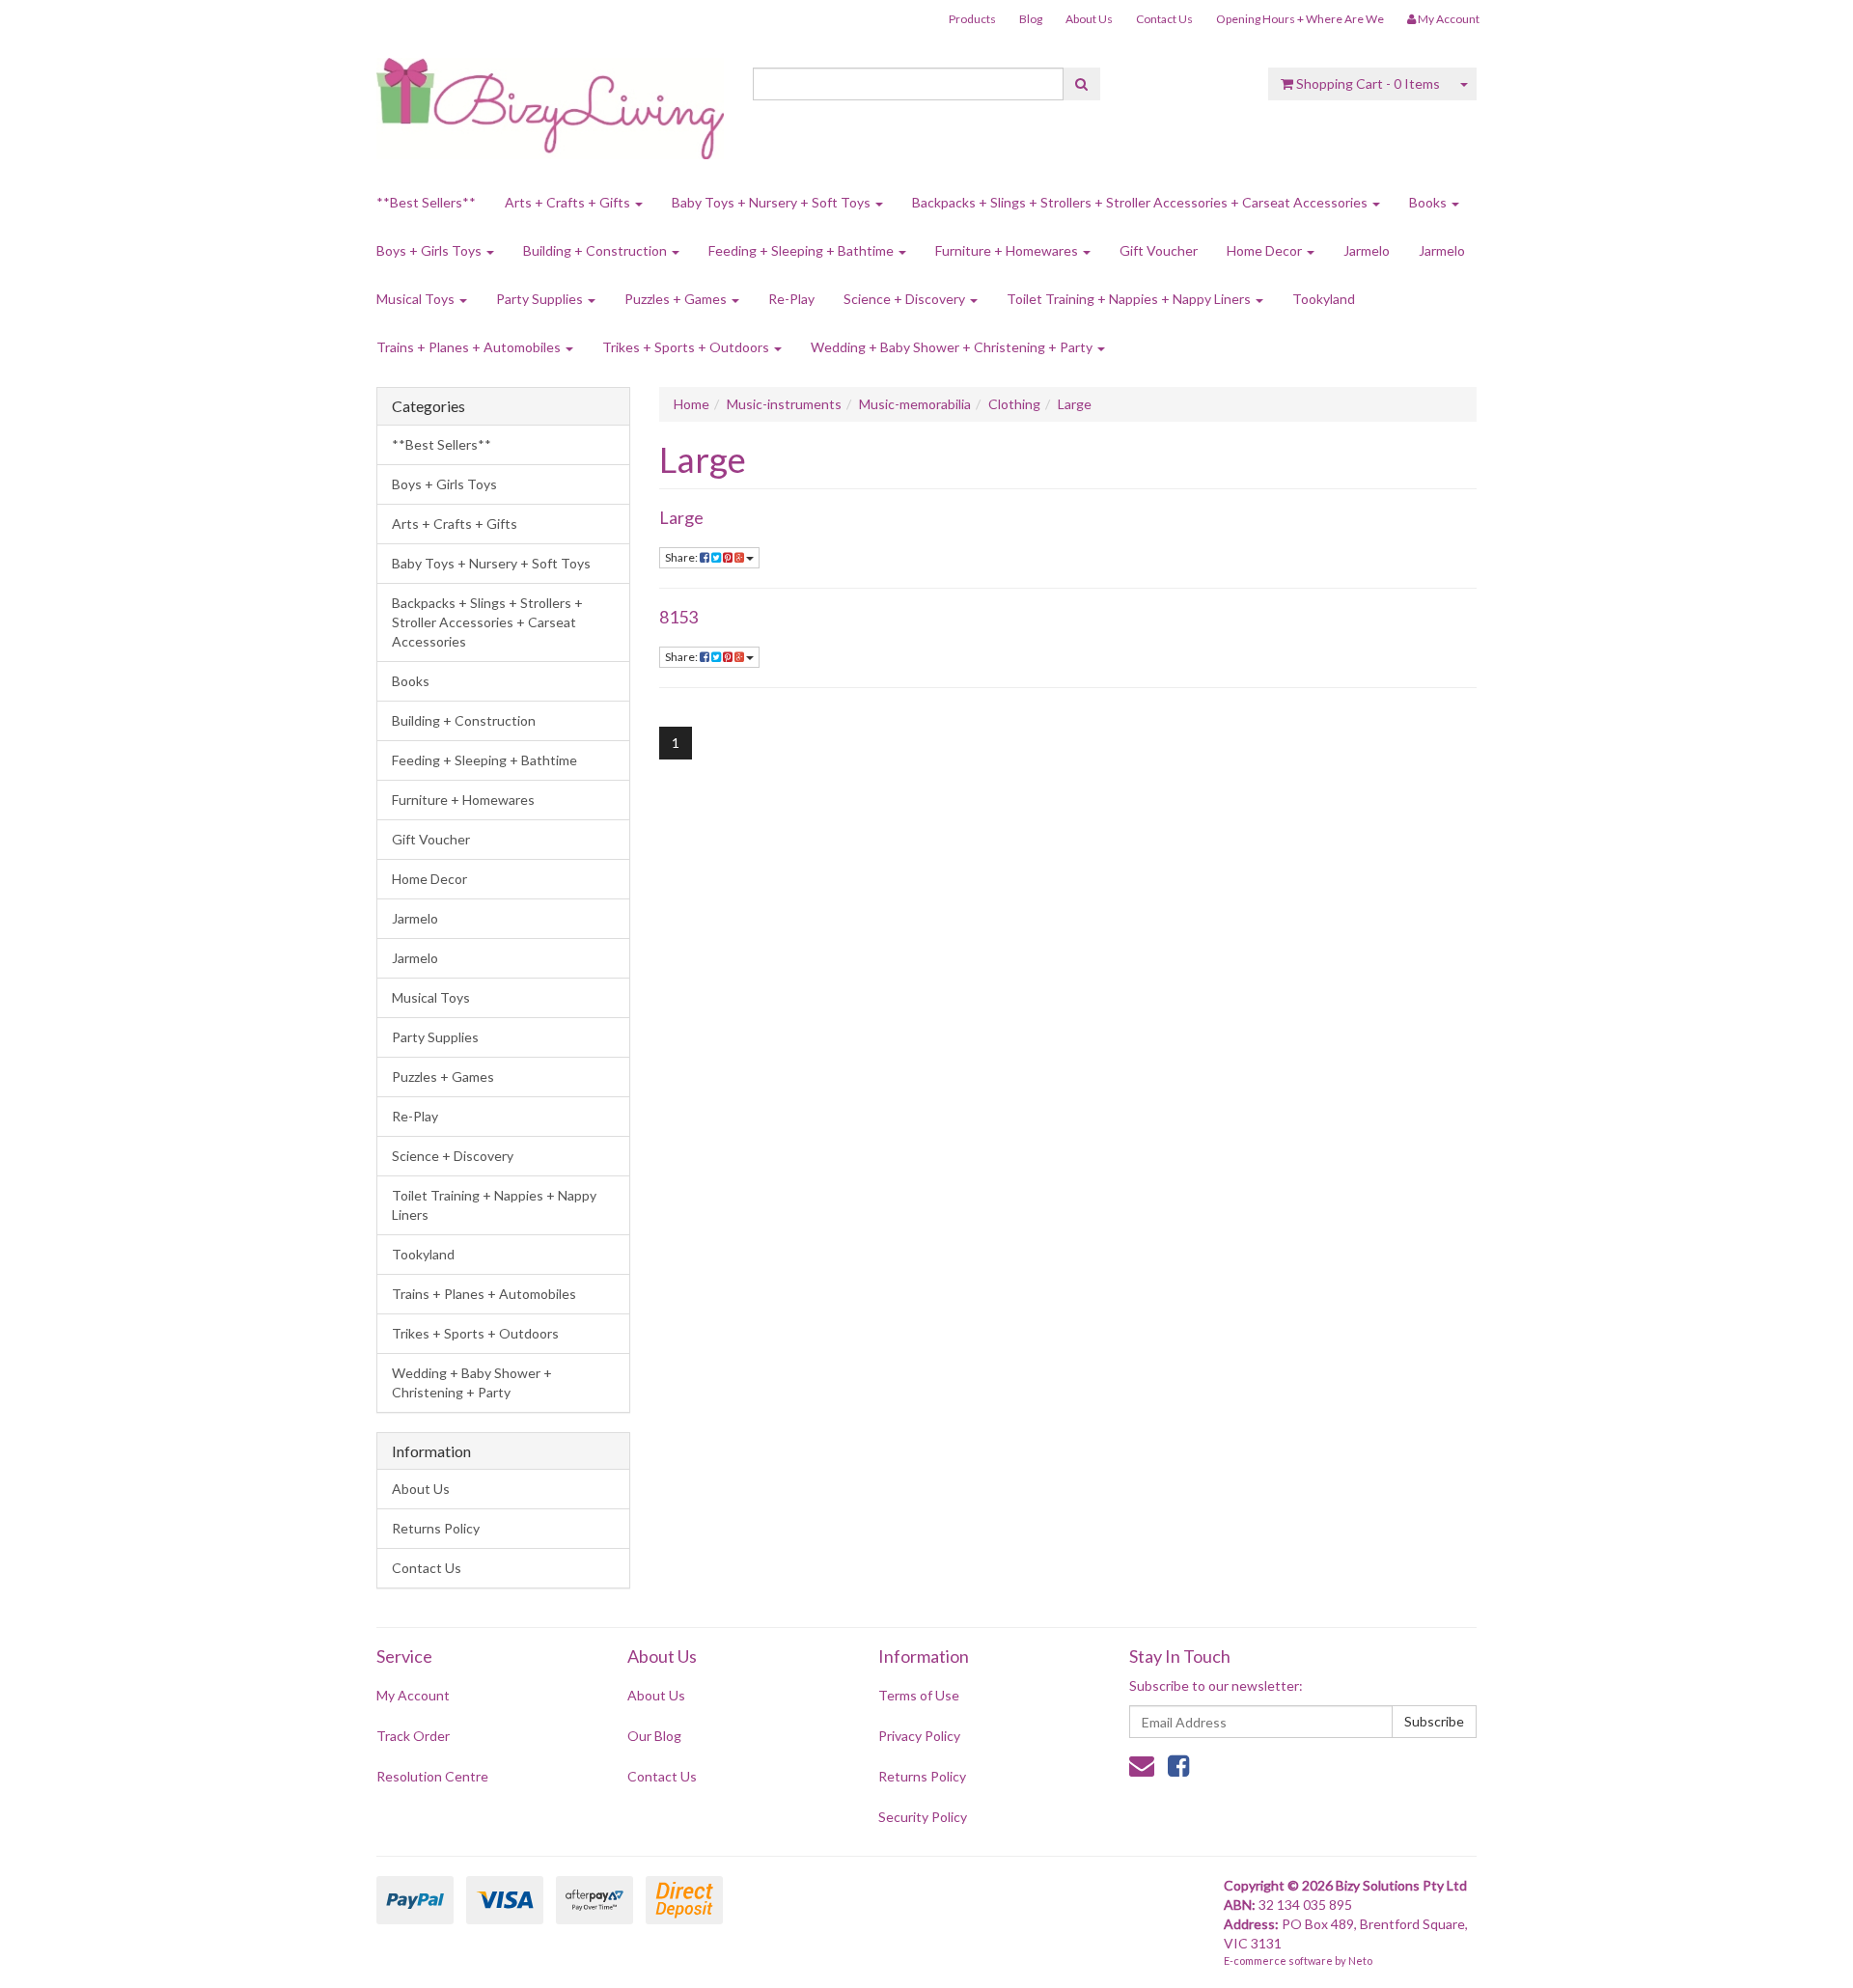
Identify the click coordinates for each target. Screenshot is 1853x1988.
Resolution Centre (432, 1776)
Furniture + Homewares (1008, 250)
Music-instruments (784, 404)
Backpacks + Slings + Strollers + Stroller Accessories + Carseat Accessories (1141, 202)
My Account (413, 1695)
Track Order (413, 1736)
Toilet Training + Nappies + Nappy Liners (1130, 299)
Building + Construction (596, 250)
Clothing (1014, 404)
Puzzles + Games (677, 299)
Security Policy (923, 1817)
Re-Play (791, 299)
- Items (1368, 83)
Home (691, 404)
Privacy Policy (919, 1736)
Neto (1360, 1960)
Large (1075, 404)
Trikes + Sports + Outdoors (687, 347)
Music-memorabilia (915, 404)
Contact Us (1164, 19)
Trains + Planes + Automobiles (470, 347)
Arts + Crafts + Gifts (569, 202)
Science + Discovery (906, 299)
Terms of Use (919, 1695)
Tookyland (1324, 299)
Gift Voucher (1159, 250)
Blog (1031, 19)
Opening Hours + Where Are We (1300, 19)
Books (1429, 202)
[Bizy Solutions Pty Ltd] (550, 102)
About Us (1089, 19)
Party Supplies (541, 299)
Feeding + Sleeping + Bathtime (802, 250)
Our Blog (654, 1736)
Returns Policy (436, 1528)
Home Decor (1266, 250)
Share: (682, 557)
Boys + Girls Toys (430, 250)
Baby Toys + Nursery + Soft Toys (773, 202)
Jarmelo (1367, 250)
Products (972, 19)
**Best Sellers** (426, 202)
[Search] (1081, 84)
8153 (678, 617)
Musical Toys (417, 299)
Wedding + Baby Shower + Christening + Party (953, 347)
